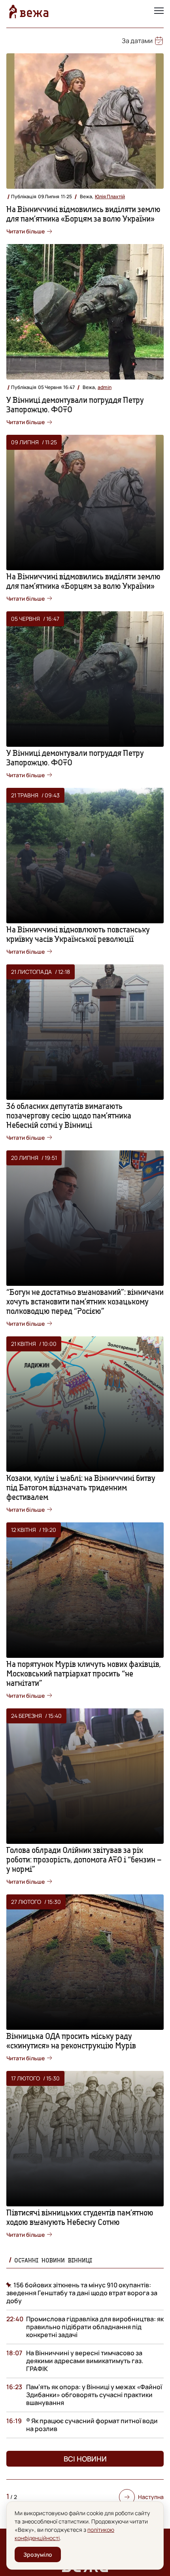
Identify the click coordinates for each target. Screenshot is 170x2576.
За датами (137, 41)
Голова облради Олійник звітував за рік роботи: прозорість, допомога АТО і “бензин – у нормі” (84, 1859)
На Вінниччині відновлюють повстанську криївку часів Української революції (78, 934)
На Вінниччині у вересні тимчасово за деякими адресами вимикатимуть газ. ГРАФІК (85, 2361)
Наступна (151, 2497)
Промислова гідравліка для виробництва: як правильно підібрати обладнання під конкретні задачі (95, 2327)
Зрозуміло (38, 2554)
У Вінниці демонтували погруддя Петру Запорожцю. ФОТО (75, 405)
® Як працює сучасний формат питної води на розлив (92, 2425)
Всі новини (85, 2459)
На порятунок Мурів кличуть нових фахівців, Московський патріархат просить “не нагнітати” (84, 1673)
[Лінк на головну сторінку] (29, 11)
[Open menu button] (159, 11)
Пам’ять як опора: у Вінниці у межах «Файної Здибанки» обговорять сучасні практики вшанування (94, 2395)
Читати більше (25, 231)
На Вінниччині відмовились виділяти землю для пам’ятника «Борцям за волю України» (83, 214)
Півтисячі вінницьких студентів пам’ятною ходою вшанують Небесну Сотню (80, 2217)
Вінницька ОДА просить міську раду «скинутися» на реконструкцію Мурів (71, 2041)
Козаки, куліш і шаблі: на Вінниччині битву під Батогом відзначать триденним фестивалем (81, 1487)
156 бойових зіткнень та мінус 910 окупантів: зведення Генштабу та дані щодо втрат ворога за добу (82, 2293)
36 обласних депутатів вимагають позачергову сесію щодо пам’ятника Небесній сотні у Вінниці (69, 1115)
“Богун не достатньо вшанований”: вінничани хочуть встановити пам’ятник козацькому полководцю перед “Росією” (85, 1301)
